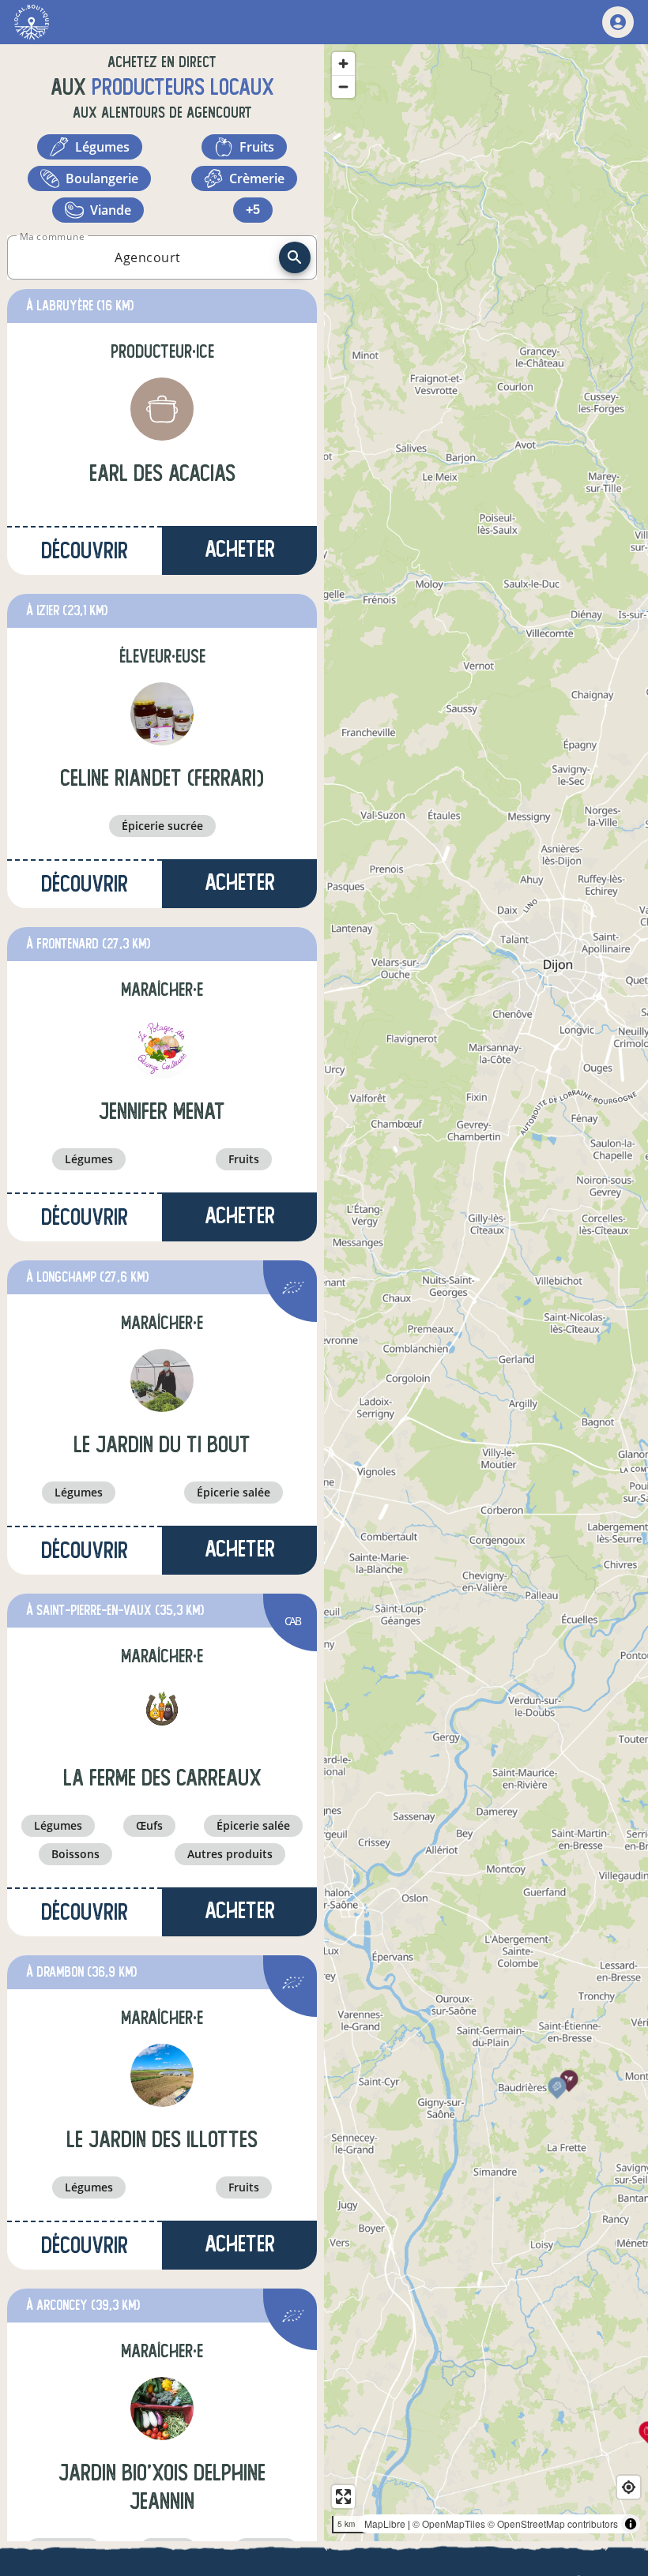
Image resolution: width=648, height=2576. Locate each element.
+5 (253, 210)
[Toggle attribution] (631, 2524)
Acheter (240, 549)
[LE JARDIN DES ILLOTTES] (162, 2075)
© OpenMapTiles (449, 2523)
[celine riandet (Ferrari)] (162, 714)
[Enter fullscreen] (343, 2497)
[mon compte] (618, 22)
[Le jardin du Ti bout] (162, 1380)
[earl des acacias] (162, 409)
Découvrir (85, 551)
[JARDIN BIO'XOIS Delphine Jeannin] (162, 2409)
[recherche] (295, 257)
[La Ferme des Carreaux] (162, 1714)
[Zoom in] (343, 64)
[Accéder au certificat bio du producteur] (293, 1290)
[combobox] (148, 257)
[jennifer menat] (162, 1047)
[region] (486, 1293)
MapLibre (385, 2523)
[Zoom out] (343, 86)
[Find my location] (629, 2487)
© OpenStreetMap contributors (553, 2523)
